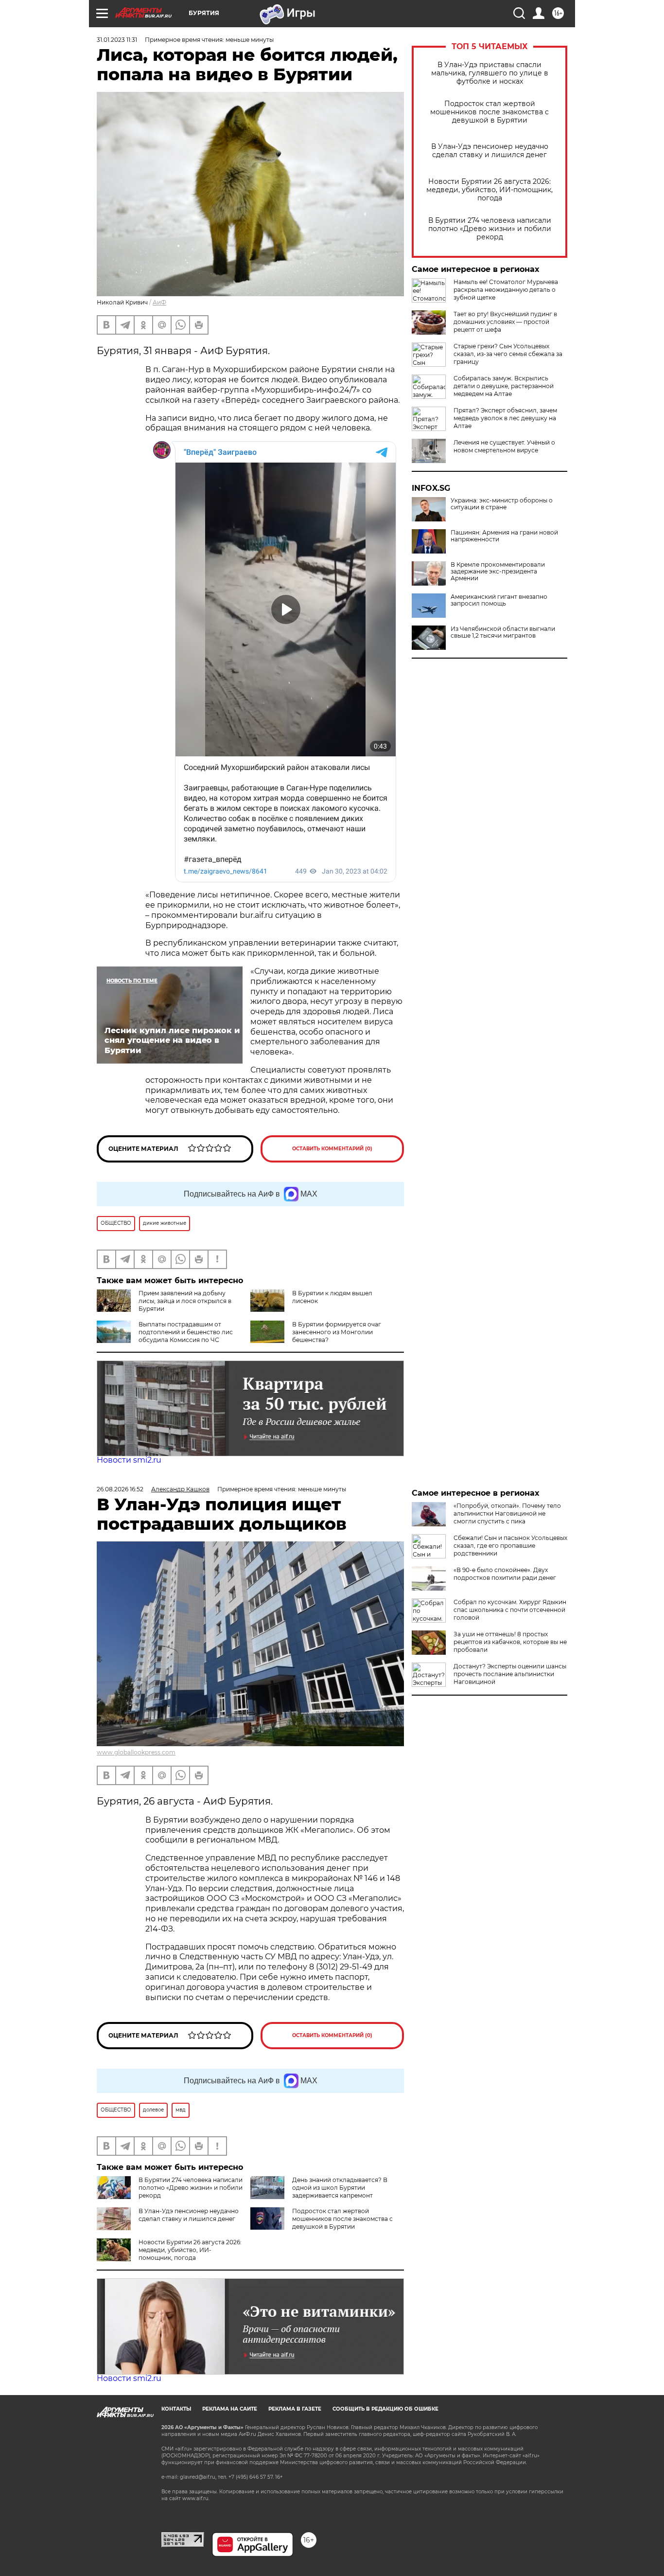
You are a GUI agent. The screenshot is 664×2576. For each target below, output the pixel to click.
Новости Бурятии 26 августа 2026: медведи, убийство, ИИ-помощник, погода (489, 190)
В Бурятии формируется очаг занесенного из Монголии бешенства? (337, 1332)
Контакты (176, 2409)
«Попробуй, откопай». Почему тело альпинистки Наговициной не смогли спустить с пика (507, 1513)
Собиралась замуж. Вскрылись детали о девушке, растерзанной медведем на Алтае (504, 386)
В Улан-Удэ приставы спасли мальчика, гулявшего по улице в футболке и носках (490, 73)
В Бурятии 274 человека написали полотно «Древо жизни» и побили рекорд (490, 229)
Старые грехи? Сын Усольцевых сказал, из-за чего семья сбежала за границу (508, 354)
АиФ (159, 302)
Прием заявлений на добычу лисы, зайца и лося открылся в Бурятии (185, 1301)
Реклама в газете (295, 2409)
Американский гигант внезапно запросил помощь (499, 600)
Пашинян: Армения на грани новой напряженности (504, 536)
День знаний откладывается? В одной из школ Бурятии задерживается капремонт (340, 2188)
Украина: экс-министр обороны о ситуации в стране (502, 504)
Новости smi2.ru (129, 1460)
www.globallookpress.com (136, 1752)
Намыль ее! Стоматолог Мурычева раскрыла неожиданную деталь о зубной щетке (506, 290)
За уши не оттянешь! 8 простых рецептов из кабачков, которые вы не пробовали (510, 1642)
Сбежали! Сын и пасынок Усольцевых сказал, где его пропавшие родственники (510, 1546)
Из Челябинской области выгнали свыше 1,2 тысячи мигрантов (503, 632)
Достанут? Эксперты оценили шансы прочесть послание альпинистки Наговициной (510, 1674)
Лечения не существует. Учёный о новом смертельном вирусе (504, 446)
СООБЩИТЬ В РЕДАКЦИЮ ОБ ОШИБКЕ (385, 2409)
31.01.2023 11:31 (117, 40)
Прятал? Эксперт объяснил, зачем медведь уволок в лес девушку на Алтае (505, 418)
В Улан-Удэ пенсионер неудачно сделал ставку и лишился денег (490, 151)
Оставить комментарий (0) (332, 1149)
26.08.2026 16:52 (120, 1489)
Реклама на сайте (230, 2409)
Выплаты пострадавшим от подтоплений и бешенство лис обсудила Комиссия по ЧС (186, 1332)
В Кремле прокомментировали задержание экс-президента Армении (498, 572)
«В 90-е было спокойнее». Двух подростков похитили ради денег (505, 1574)
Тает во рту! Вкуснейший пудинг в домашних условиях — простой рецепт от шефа (505, 322)
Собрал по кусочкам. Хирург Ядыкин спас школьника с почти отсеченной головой (510, 1610)
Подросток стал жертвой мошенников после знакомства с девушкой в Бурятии (489, 112)
